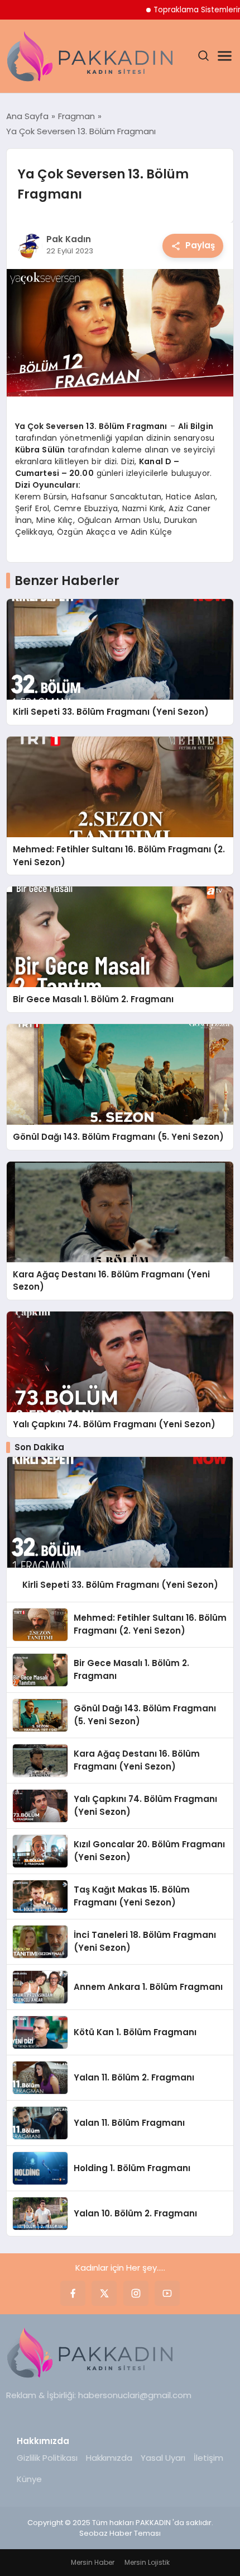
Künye (29, 2479)
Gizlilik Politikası (47, 2458)
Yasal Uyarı (163, 2458)
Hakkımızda (109, 2458)
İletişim (208, 2458)
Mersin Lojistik (147, 2562)
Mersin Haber (93, 2562)
